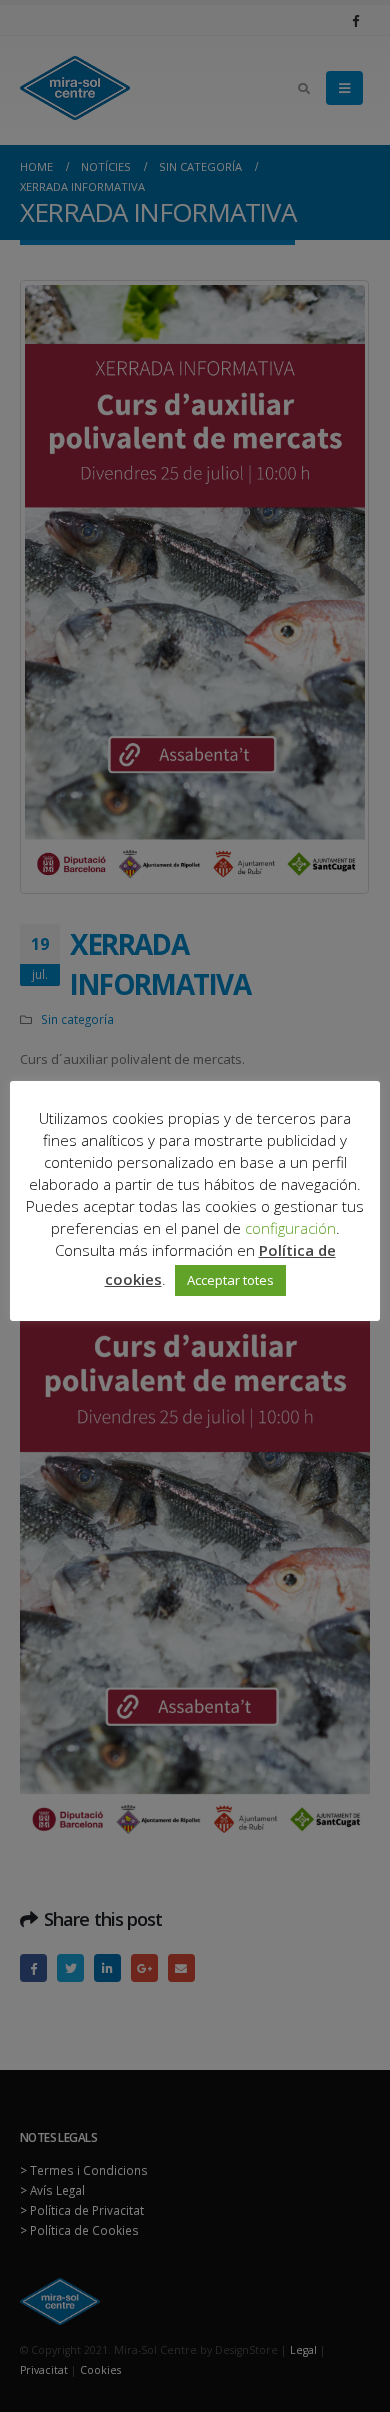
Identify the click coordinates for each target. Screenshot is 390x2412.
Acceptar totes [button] (230, 1280)
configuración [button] (290, 1228)
